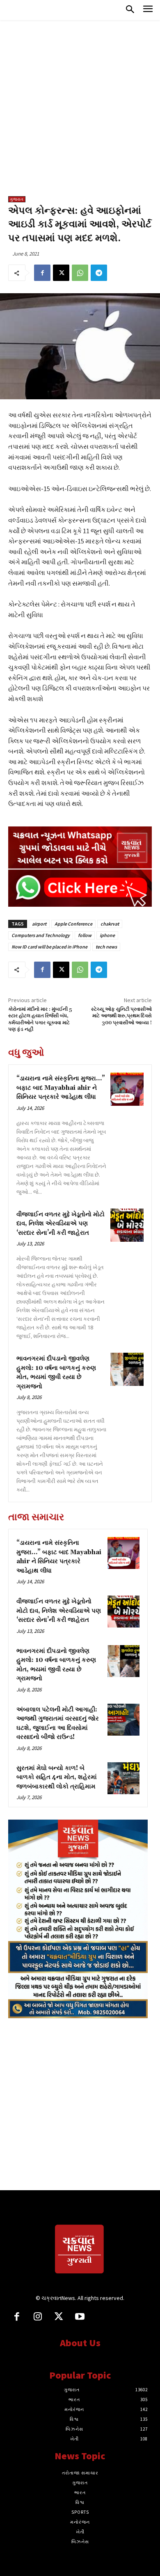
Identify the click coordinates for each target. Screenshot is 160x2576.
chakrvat (110, 924)
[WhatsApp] (80, 273)
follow (85, 935)
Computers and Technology (41, 935)
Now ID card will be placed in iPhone (49, 947)
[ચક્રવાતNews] (80, 2250)
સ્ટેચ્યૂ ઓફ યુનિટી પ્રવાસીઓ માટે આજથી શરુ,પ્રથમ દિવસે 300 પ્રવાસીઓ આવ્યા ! (121, 1016)
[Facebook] (42, 273)
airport (39, 924)
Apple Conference (73, 924)
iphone (107, 935)
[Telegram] (99, 273)
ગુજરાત (17, 199)
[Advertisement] (80, 112)
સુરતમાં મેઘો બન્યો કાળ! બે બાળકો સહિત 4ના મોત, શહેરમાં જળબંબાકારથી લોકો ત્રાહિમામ (57, 1777)
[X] (61, 273)
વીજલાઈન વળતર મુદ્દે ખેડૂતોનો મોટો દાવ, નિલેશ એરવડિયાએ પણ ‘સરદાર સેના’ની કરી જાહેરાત (61, 1224)
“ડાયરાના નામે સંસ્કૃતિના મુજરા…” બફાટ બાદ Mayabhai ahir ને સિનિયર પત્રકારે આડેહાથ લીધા (61, 1088)
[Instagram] (38, 2317)
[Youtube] (80, 2317)
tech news (106, 947)
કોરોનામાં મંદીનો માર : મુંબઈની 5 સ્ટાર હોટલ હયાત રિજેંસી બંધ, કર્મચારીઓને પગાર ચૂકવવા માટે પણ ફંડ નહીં (40, 1019)
